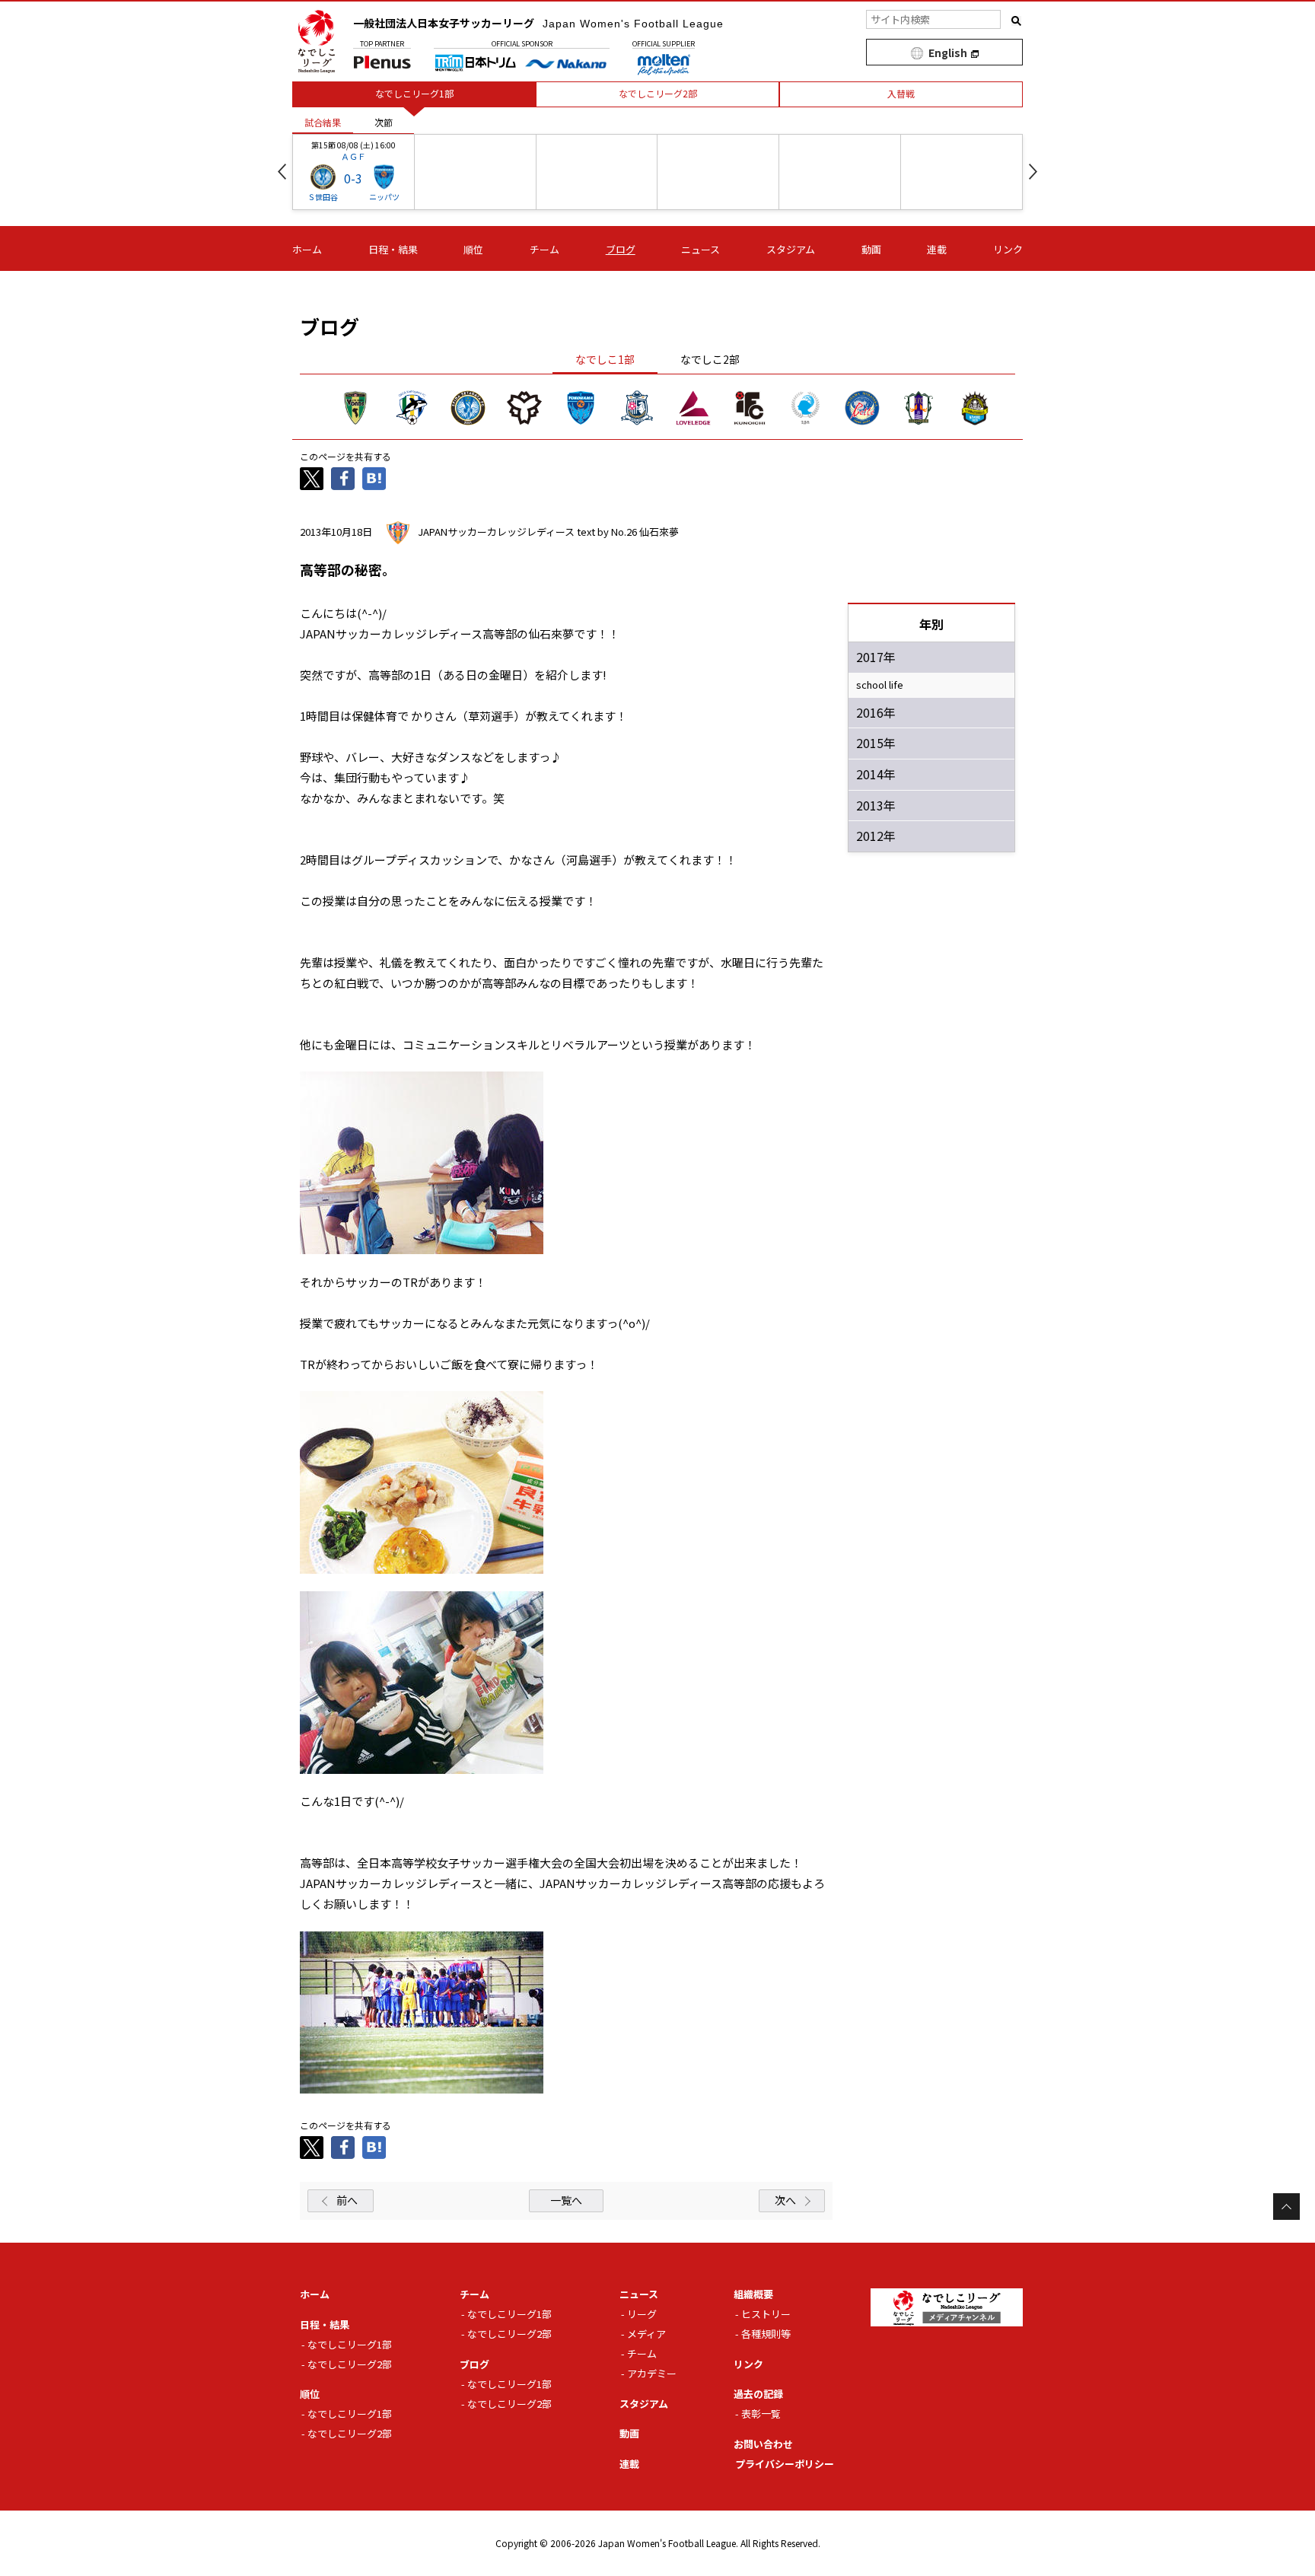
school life (880, 685)
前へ (347, 2200)
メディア (646, 2334)
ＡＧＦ (353, 156)
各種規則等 (766, 2334)
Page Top (1286, 2207)
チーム (544, 249)
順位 (473, 249)
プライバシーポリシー (785, 2464)
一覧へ (566, 2200)
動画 (871, 249)
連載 (937, 249)
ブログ (621, 249)
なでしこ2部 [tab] (710, 359)
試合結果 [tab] (323, 122)
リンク (1008, 249)
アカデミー (652, 2373)
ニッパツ (384, 197)
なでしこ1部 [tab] (605, 359)
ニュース (700, 249)
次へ (785, 2200)
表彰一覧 (761, 2414)
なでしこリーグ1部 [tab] (414, 93)
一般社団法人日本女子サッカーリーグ (538, 23)
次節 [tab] (384, 122)
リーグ (642, 2314)
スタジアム (791, 249)
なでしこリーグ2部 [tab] (658, 93)
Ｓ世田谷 (323, 197)
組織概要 (753, 2294)
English (948, 53)
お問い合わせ (763, 2444)
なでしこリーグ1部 (350, 2344)
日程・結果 (393, 249)
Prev (282, 172)
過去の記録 (758, 2394)
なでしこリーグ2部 (350, 2364)
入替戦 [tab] (901, 93)
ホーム (307, 249)
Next (1033, 172)
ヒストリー (766, 2314)
